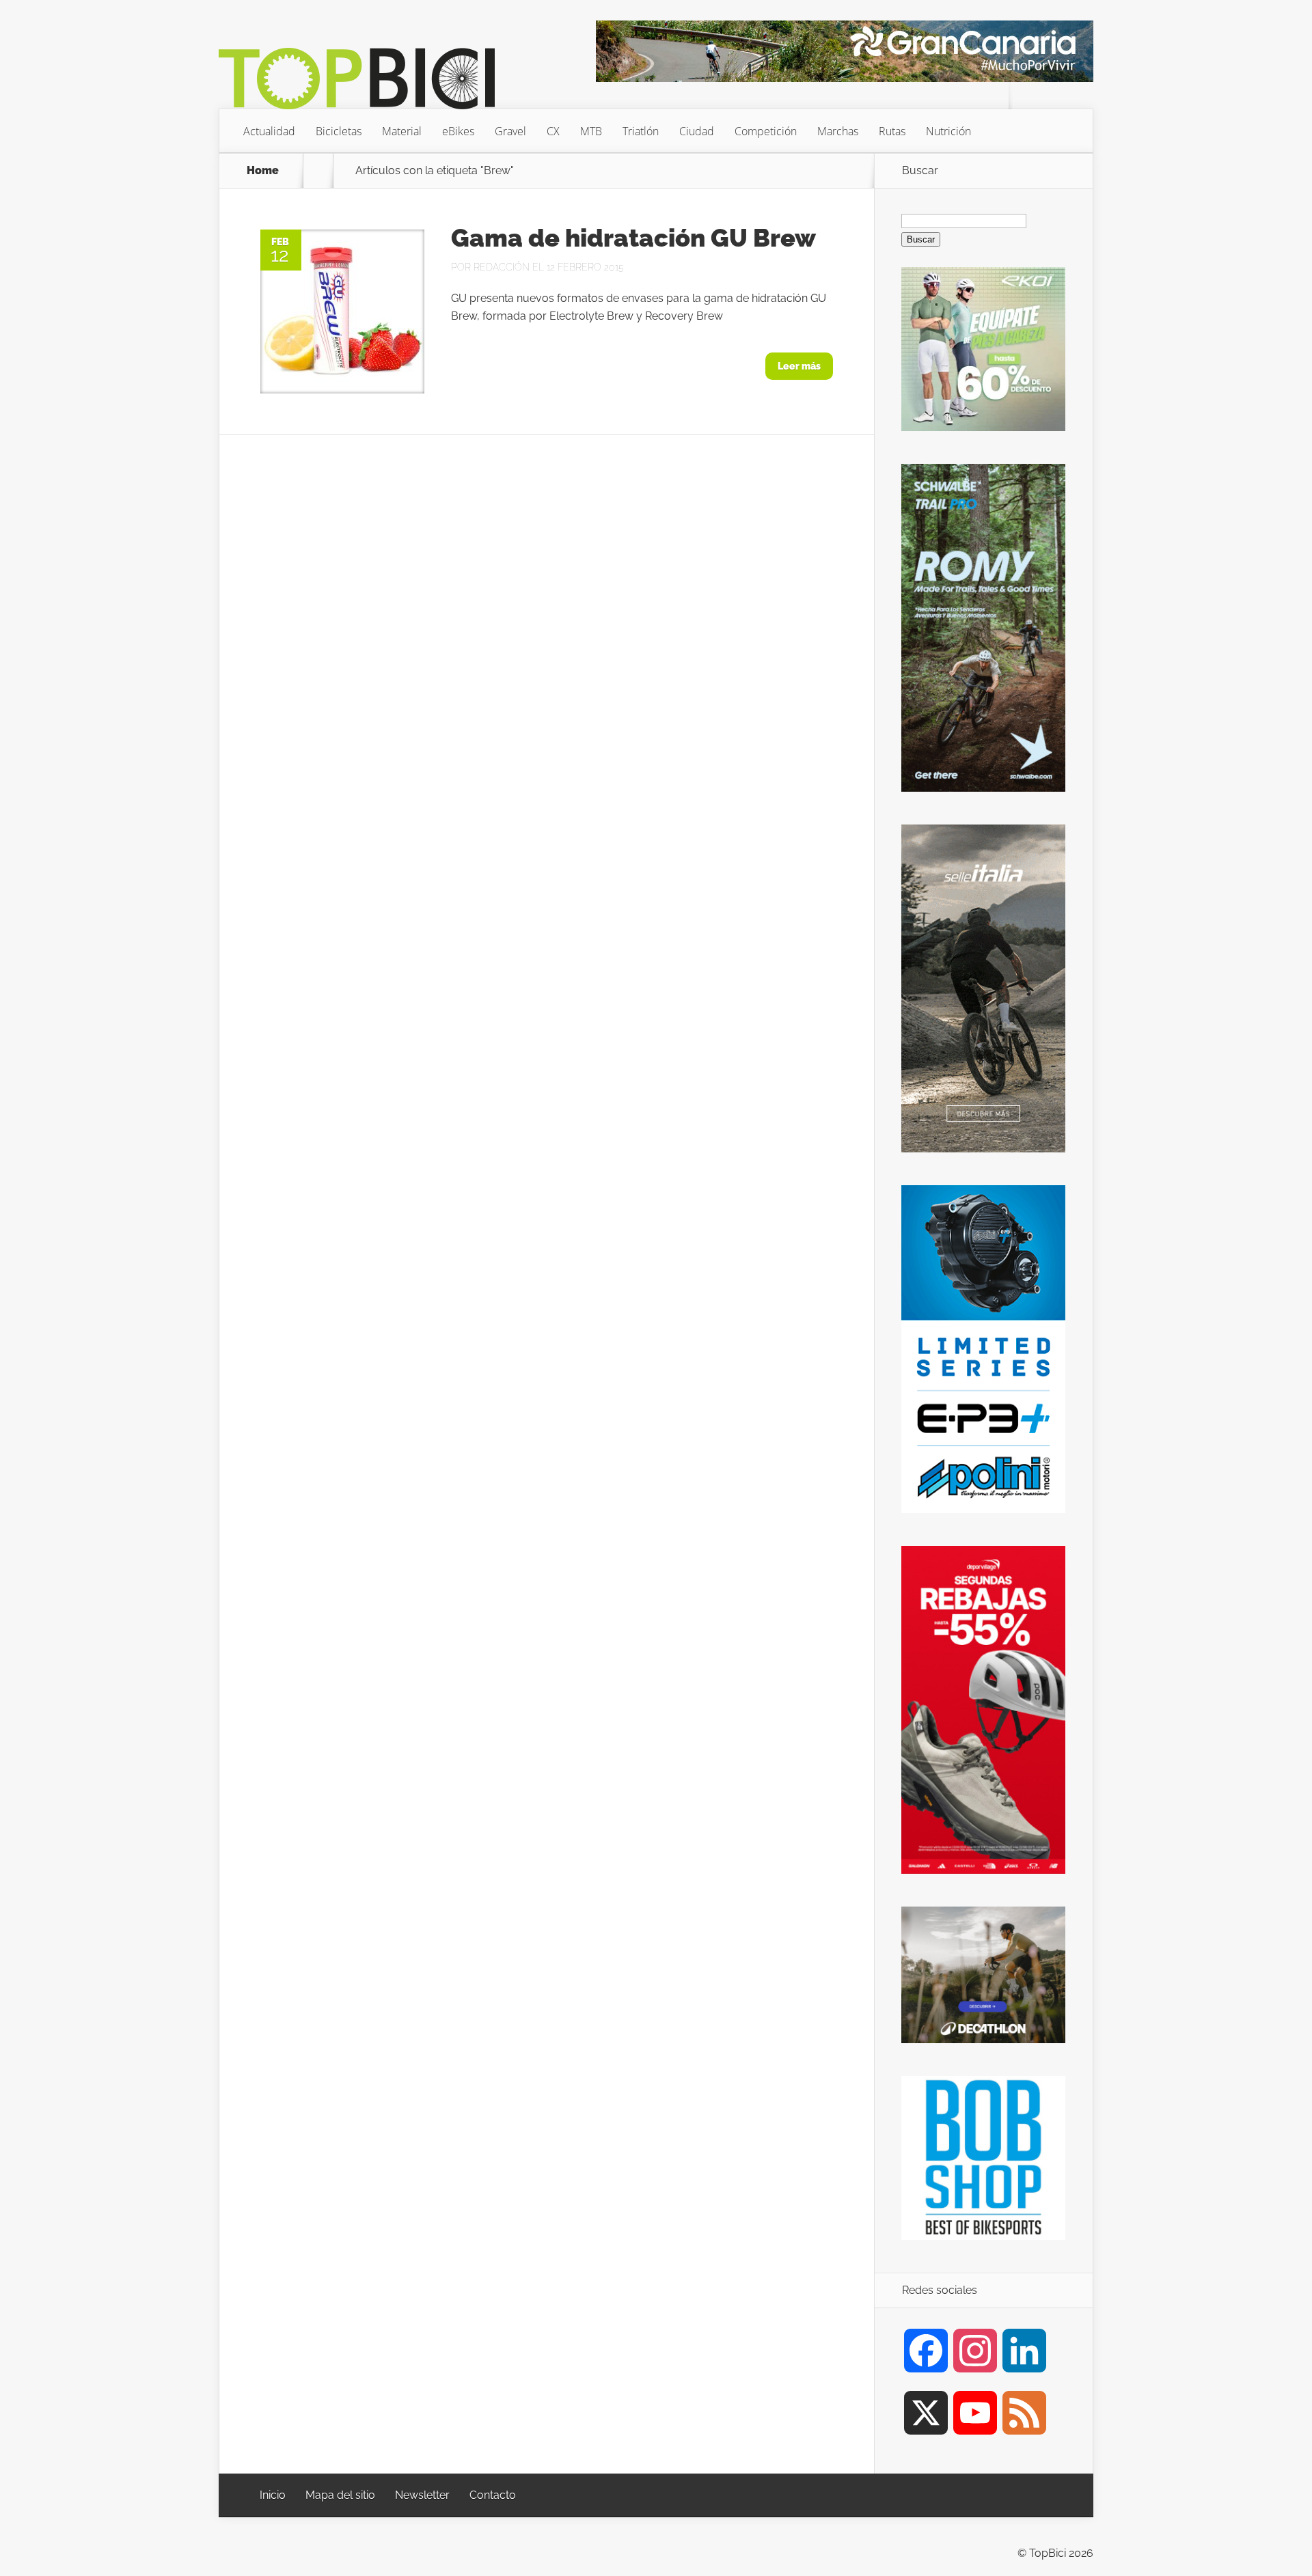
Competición (766, 131)
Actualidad (269, 131)
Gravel (510, 131)
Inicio (273, 2495)
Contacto (493, 2495)
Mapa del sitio (340, 2495)
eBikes (458, 131)
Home (263, 171)
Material (402, 131)
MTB (591, 131)
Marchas (838, 131)
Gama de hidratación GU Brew (633, 238)
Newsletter (422, 2495)
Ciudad (697, 131)
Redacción (502, 267)
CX (553, 131)
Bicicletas (339, 131)
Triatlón (641, 131)
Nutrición (948, 131)
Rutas (892, 131)
